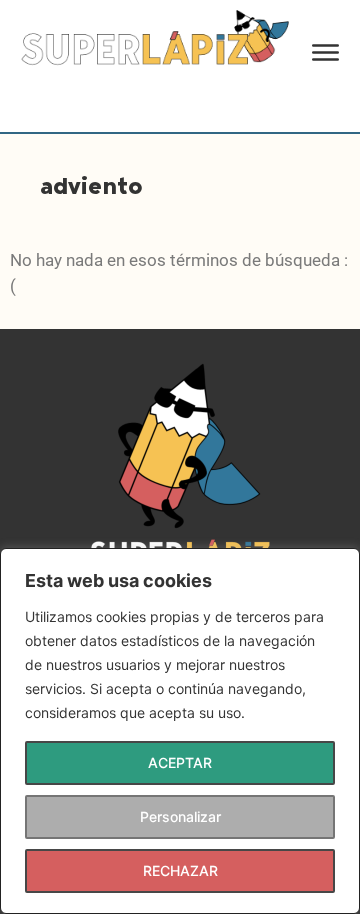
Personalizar (180, 816)
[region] (180, 731)
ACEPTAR (180, 762)
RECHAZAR (180, 870)
